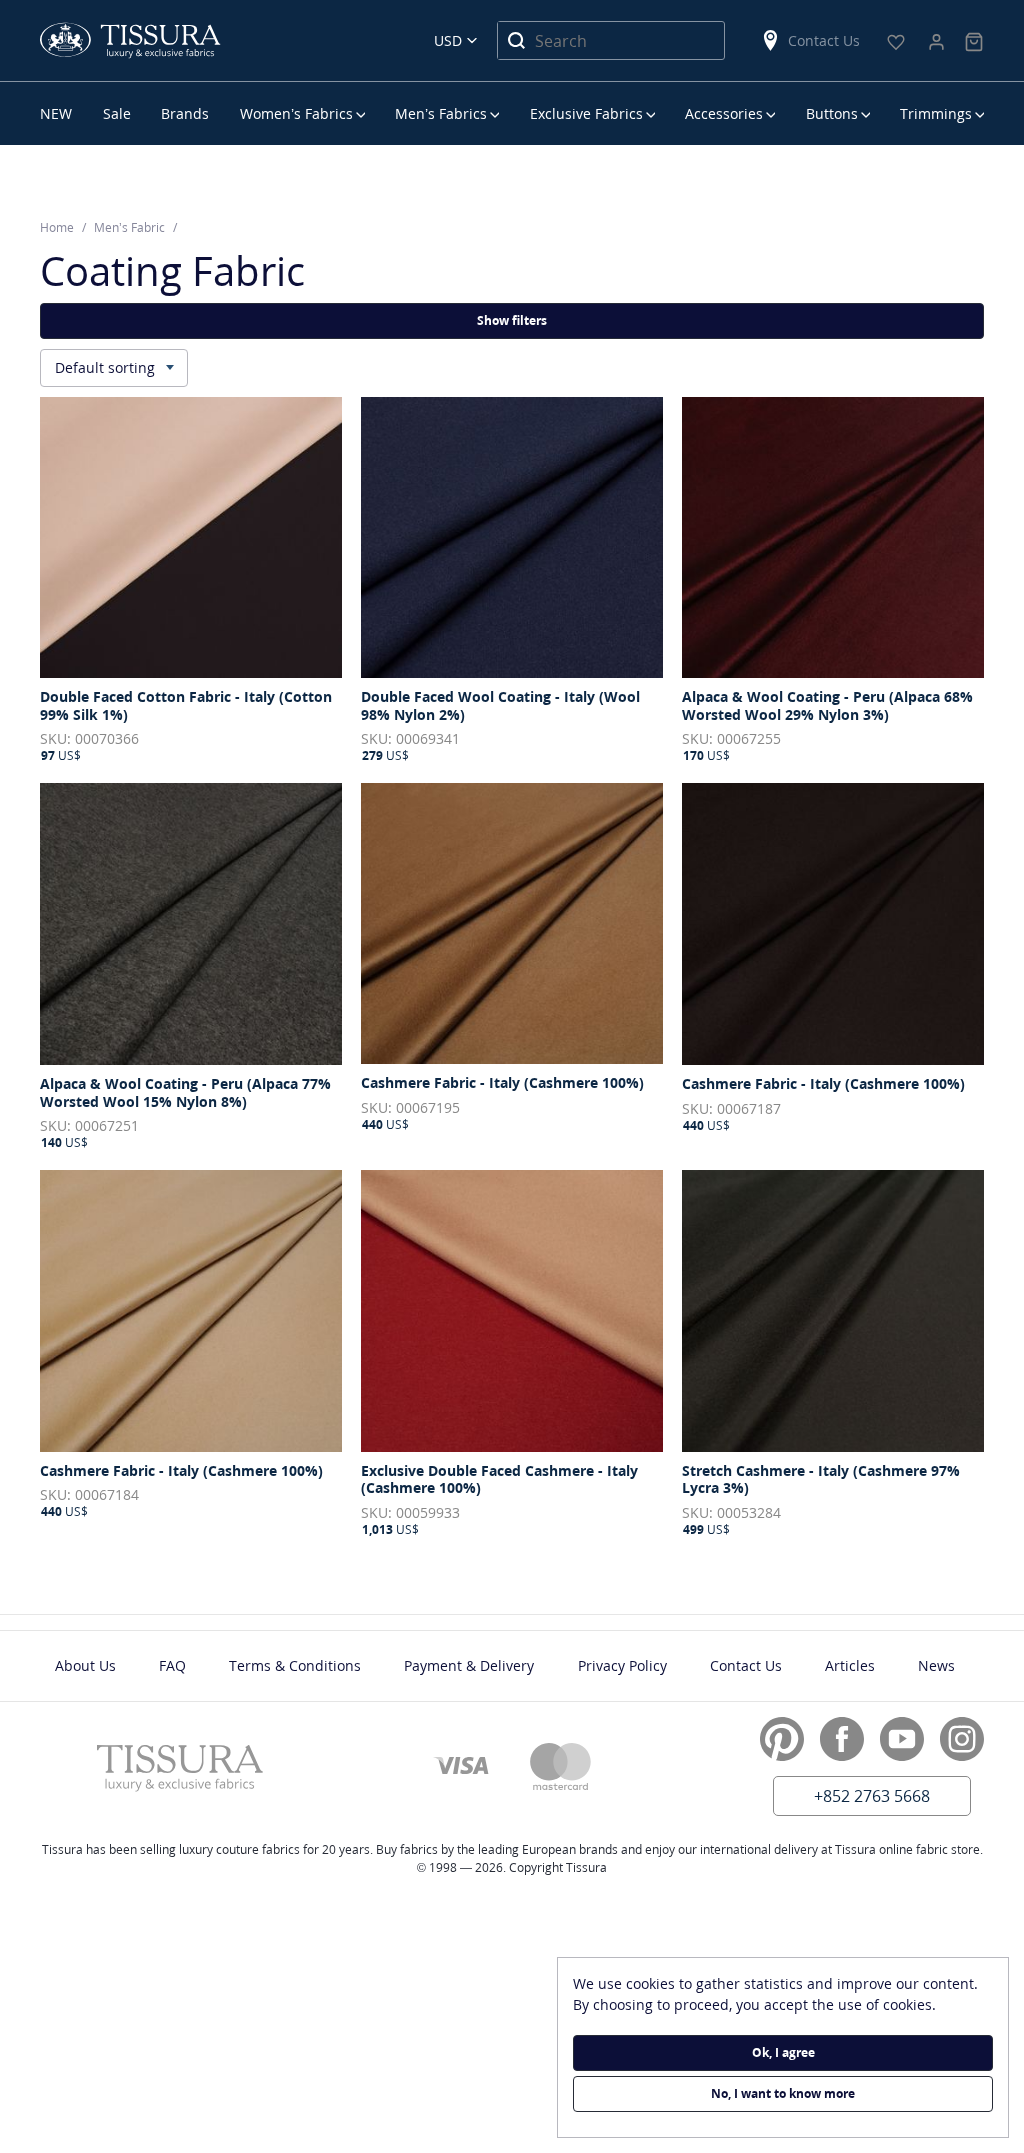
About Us (85, 1665)
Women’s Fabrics (296, 113)
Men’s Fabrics (441, 113)
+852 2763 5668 (872, 1796)
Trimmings (936, 113)
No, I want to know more (783, 2093)
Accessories (724, 113)
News (936, 1665)
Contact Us (824, 40)
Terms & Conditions (295, 1665)
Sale (117, 113)
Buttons (832, 113)
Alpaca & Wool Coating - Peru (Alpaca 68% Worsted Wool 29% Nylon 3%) (827, 705)
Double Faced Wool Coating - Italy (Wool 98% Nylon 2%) (500, 705)
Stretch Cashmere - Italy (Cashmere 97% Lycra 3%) (821, 1479)
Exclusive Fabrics (586, 113)
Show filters (512, 320)
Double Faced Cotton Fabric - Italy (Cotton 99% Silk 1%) (186, 705)
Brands (185, 113)
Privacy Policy (622, 1665)
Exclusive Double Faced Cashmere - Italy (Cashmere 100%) (499, 1479)
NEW (56, 113)
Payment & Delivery (469, 1665)
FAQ (172, 1665)
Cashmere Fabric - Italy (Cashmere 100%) (502, 1083)
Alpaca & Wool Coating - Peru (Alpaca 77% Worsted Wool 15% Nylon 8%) (185, 1092)
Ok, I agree (783, 2052)
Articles (850, 1665)
